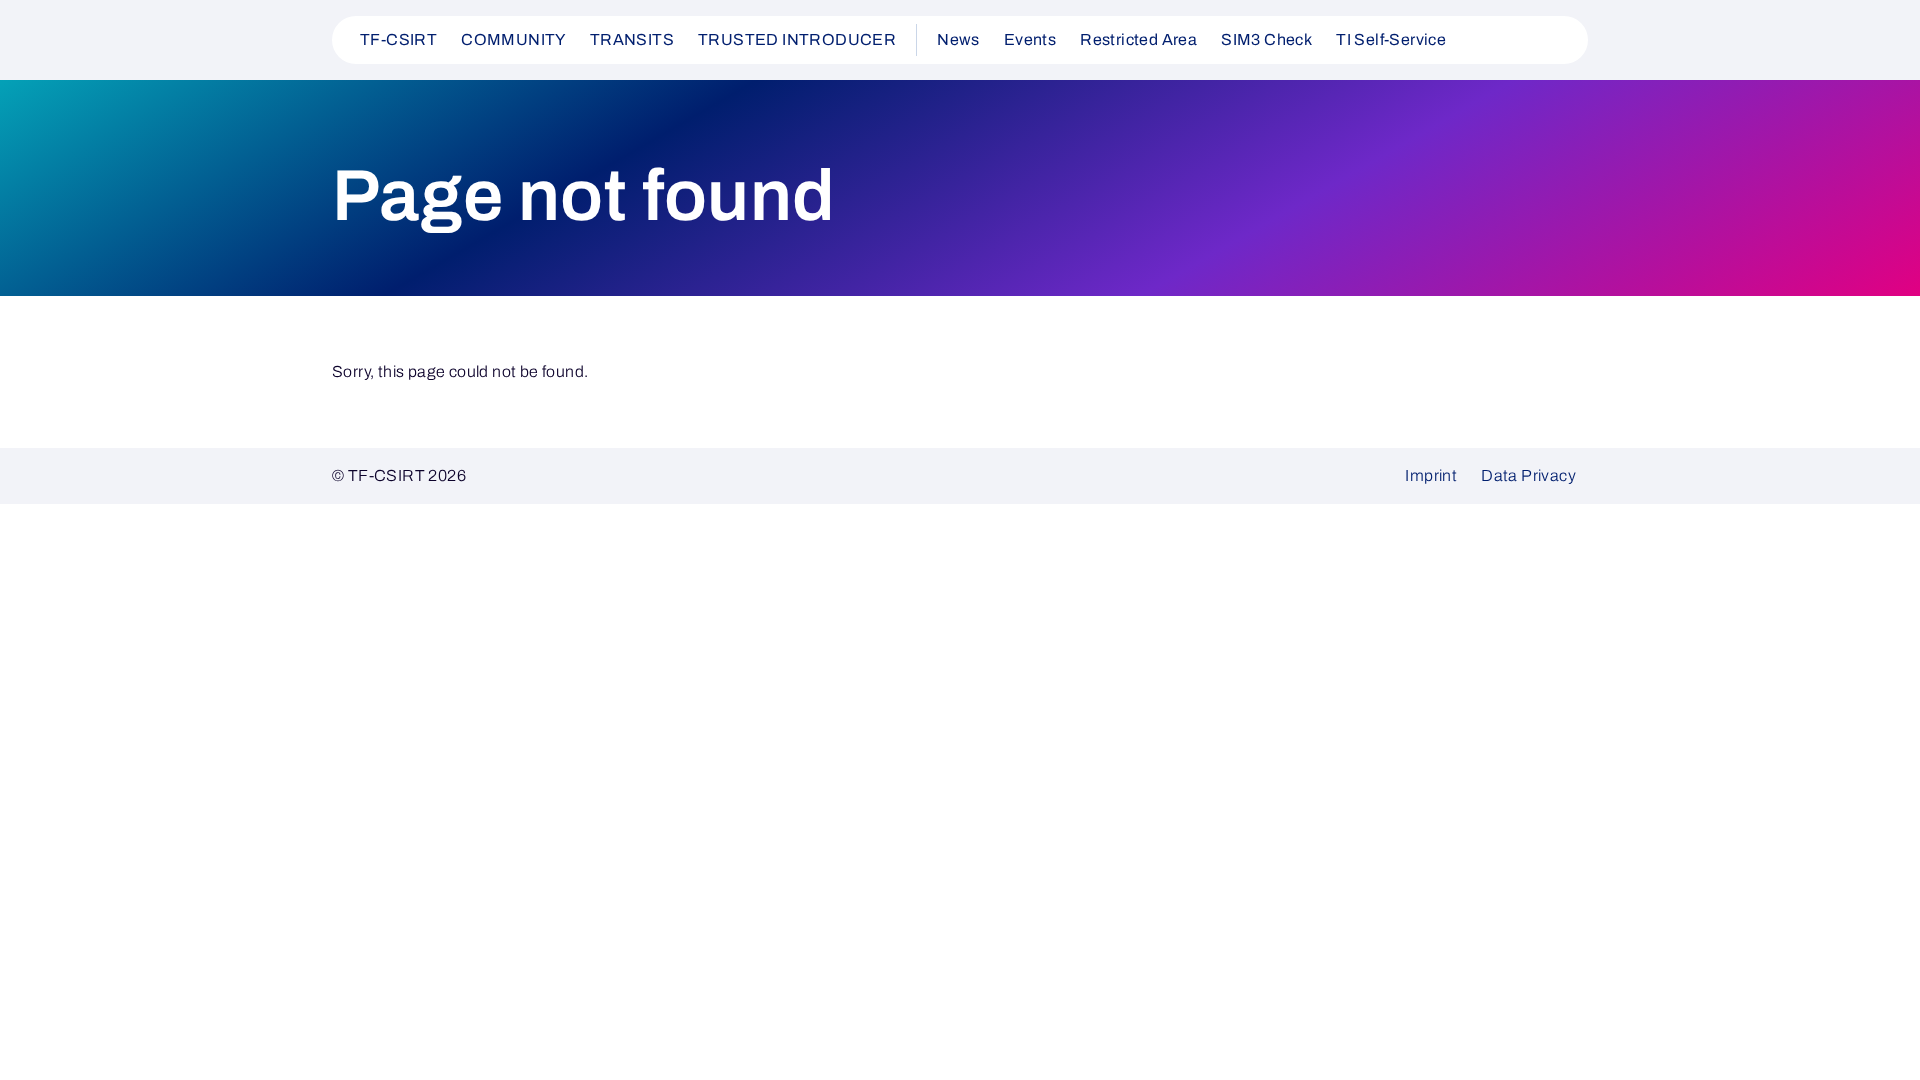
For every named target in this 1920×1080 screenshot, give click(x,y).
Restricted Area (1138, 39)
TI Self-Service (1391, 39)
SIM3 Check (1266, 39)
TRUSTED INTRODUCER (797, 39)
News (958, 39)
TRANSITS (632, 39)
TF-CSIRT (398, 39)
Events (1030, 39)
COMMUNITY (513, 39)
